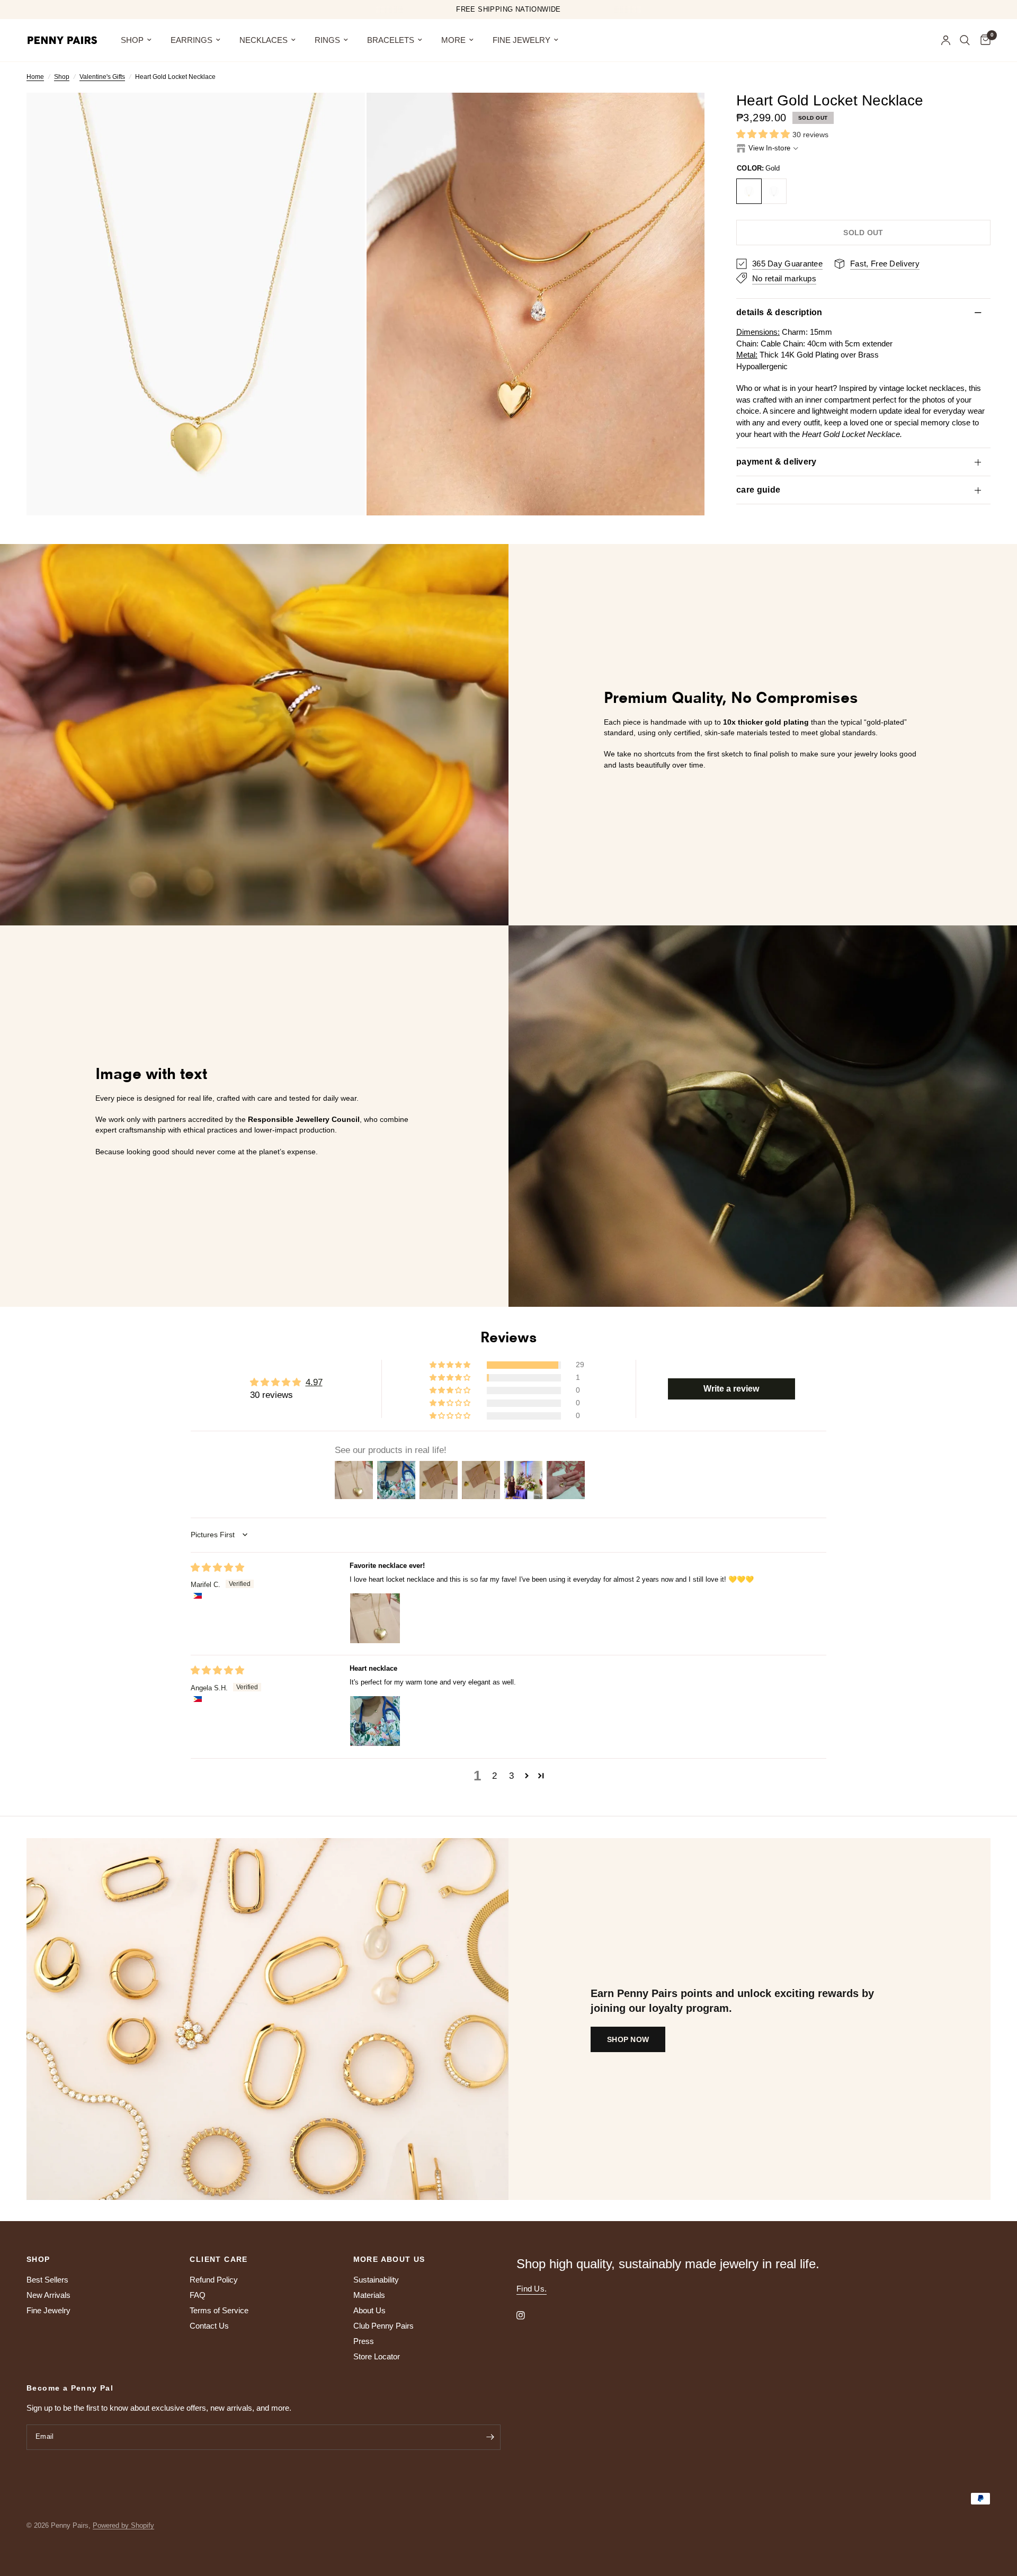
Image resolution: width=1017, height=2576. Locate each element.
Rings (327, 40)
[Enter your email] (490, 2437)
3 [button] (511, 1776)
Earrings (191, 40)
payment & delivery (777, 462)
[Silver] (774, 191)
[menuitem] (136, 40)
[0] (983, 40)
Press (364, 2341)
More (453, 40)
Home (35, 77)
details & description (779, 312)
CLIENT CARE (218, 2259)
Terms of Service (219, 2310)
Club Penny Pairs (383, 2326)
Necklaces (264, 40)
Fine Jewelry (521, 40)
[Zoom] (343, 115)
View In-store (769, 148)
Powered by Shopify (123, 2525)
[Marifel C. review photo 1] (375, 1618)
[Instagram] (528, 2315)
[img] (217, 1568)
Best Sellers (47, 2280)
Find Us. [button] (532, 2289)
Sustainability (376, 2280)
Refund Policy (214, 2280)
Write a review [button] (731, 1389)
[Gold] (749, 191)
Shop (62, 77)
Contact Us (209, 2326)
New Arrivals (48, 2295)
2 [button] (494, 1776)
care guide (758, 490)
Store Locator (377, 2356)
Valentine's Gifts (102, 77)
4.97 (314, 1382)
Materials (369, 2295)
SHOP (132, 40)
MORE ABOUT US (389, 2259)
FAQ (198, 2295)
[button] (764, 134)
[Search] (965, 40)
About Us (369, 2310)
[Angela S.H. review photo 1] (375, 1721)
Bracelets (391, 40)
